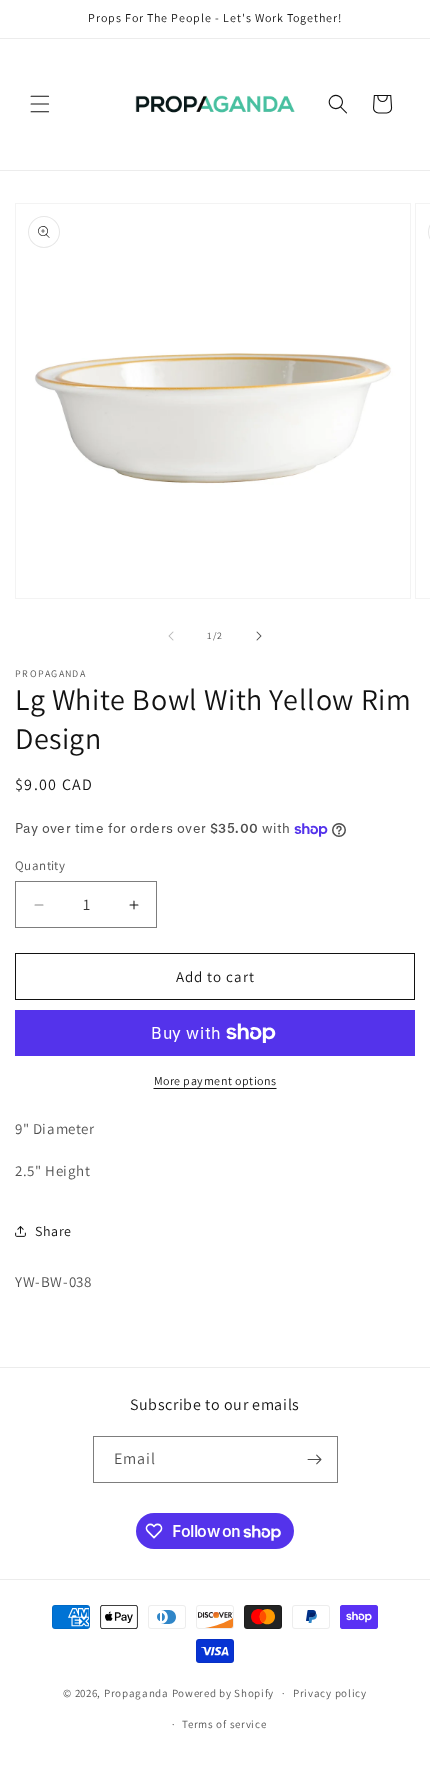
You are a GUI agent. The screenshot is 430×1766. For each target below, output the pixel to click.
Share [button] (53, 1231)
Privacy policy (330, 1693)
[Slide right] (259, 636)
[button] (40, 104)
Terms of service (224, 1724)
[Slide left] (171, 636)
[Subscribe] (315, 1459)
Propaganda (136, 1693)
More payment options (215, 1080)
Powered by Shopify (223, 1693)
